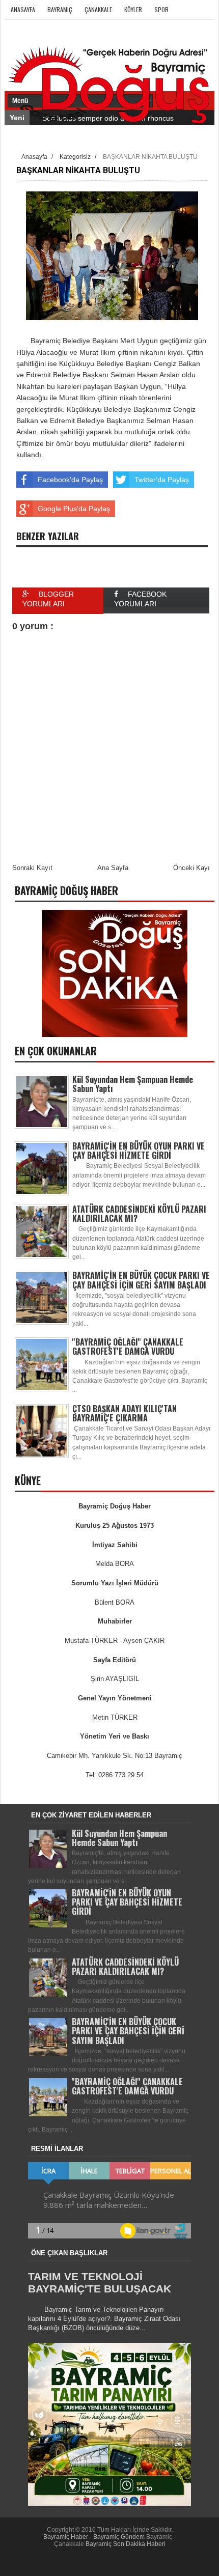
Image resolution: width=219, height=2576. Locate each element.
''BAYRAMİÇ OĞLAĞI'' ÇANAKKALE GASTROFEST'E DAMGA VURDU (128, 1347)
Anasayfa (23, 9)
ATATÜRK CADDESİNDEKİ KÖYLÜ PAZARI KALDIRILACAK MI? (139, 1214)
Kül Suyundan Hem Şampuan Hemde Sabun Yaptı (133, 1084)
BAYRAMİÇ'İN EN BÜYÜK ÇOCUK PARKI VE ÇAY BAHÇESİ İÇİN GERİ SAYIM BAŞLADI (141, 1280)
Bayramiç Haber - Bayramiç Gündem (95, 2537)
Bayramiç (60, 9)
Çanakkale (98, 9)
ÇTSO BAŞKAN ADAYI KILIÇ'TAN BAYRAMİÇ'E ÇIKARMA (125, 1413)
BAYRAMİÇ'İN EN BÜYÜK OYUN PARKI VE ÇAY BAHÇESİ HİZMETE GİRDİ (139, 1151)
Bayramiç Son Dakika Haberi (126, 2544)
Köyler (133, 9)
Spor (161, 9)
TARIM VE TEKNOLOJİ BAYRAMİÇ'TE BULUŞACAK (100, 2283)
